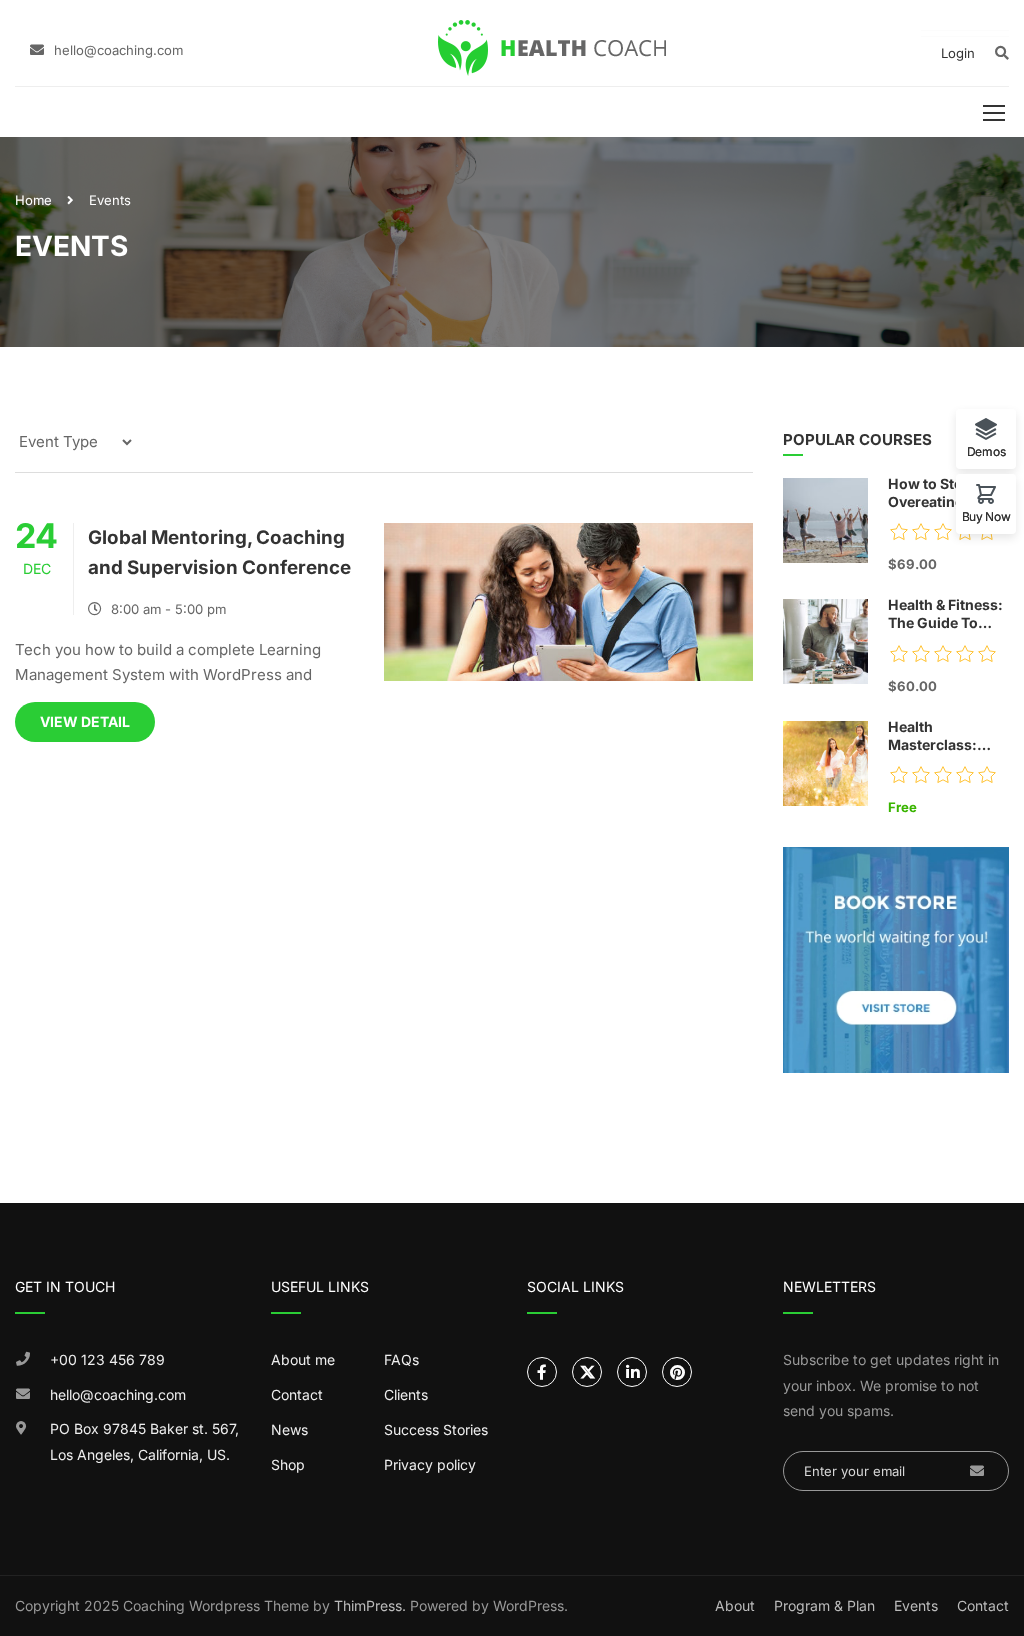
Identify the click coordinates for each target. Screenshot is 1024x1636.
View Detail (85, 721)
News (289, 1429)
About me (303, 1359)
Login (958, 53)
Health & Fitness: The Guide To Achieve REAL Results (945, 614)
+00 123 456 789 (107, 1359)
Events (916, 1605)
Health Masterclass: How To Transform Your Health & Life (942, 736)
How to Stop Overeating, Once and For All (948, 493)
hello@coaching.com (118, 50)
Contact (297, 1394)
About (735, 1605)
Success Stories (436, 1429)
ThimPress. (370, 1605)
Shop (288, 1464)
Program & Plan (824, 1605)
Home (33, 200)
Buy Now (986, 516)
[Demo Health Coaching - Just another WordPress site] (552, 48)
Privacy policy (430, 1464)
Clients (406, 1394)
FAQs (401, 1359)
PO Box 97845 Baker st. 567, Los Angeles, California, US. (144, 1441)
